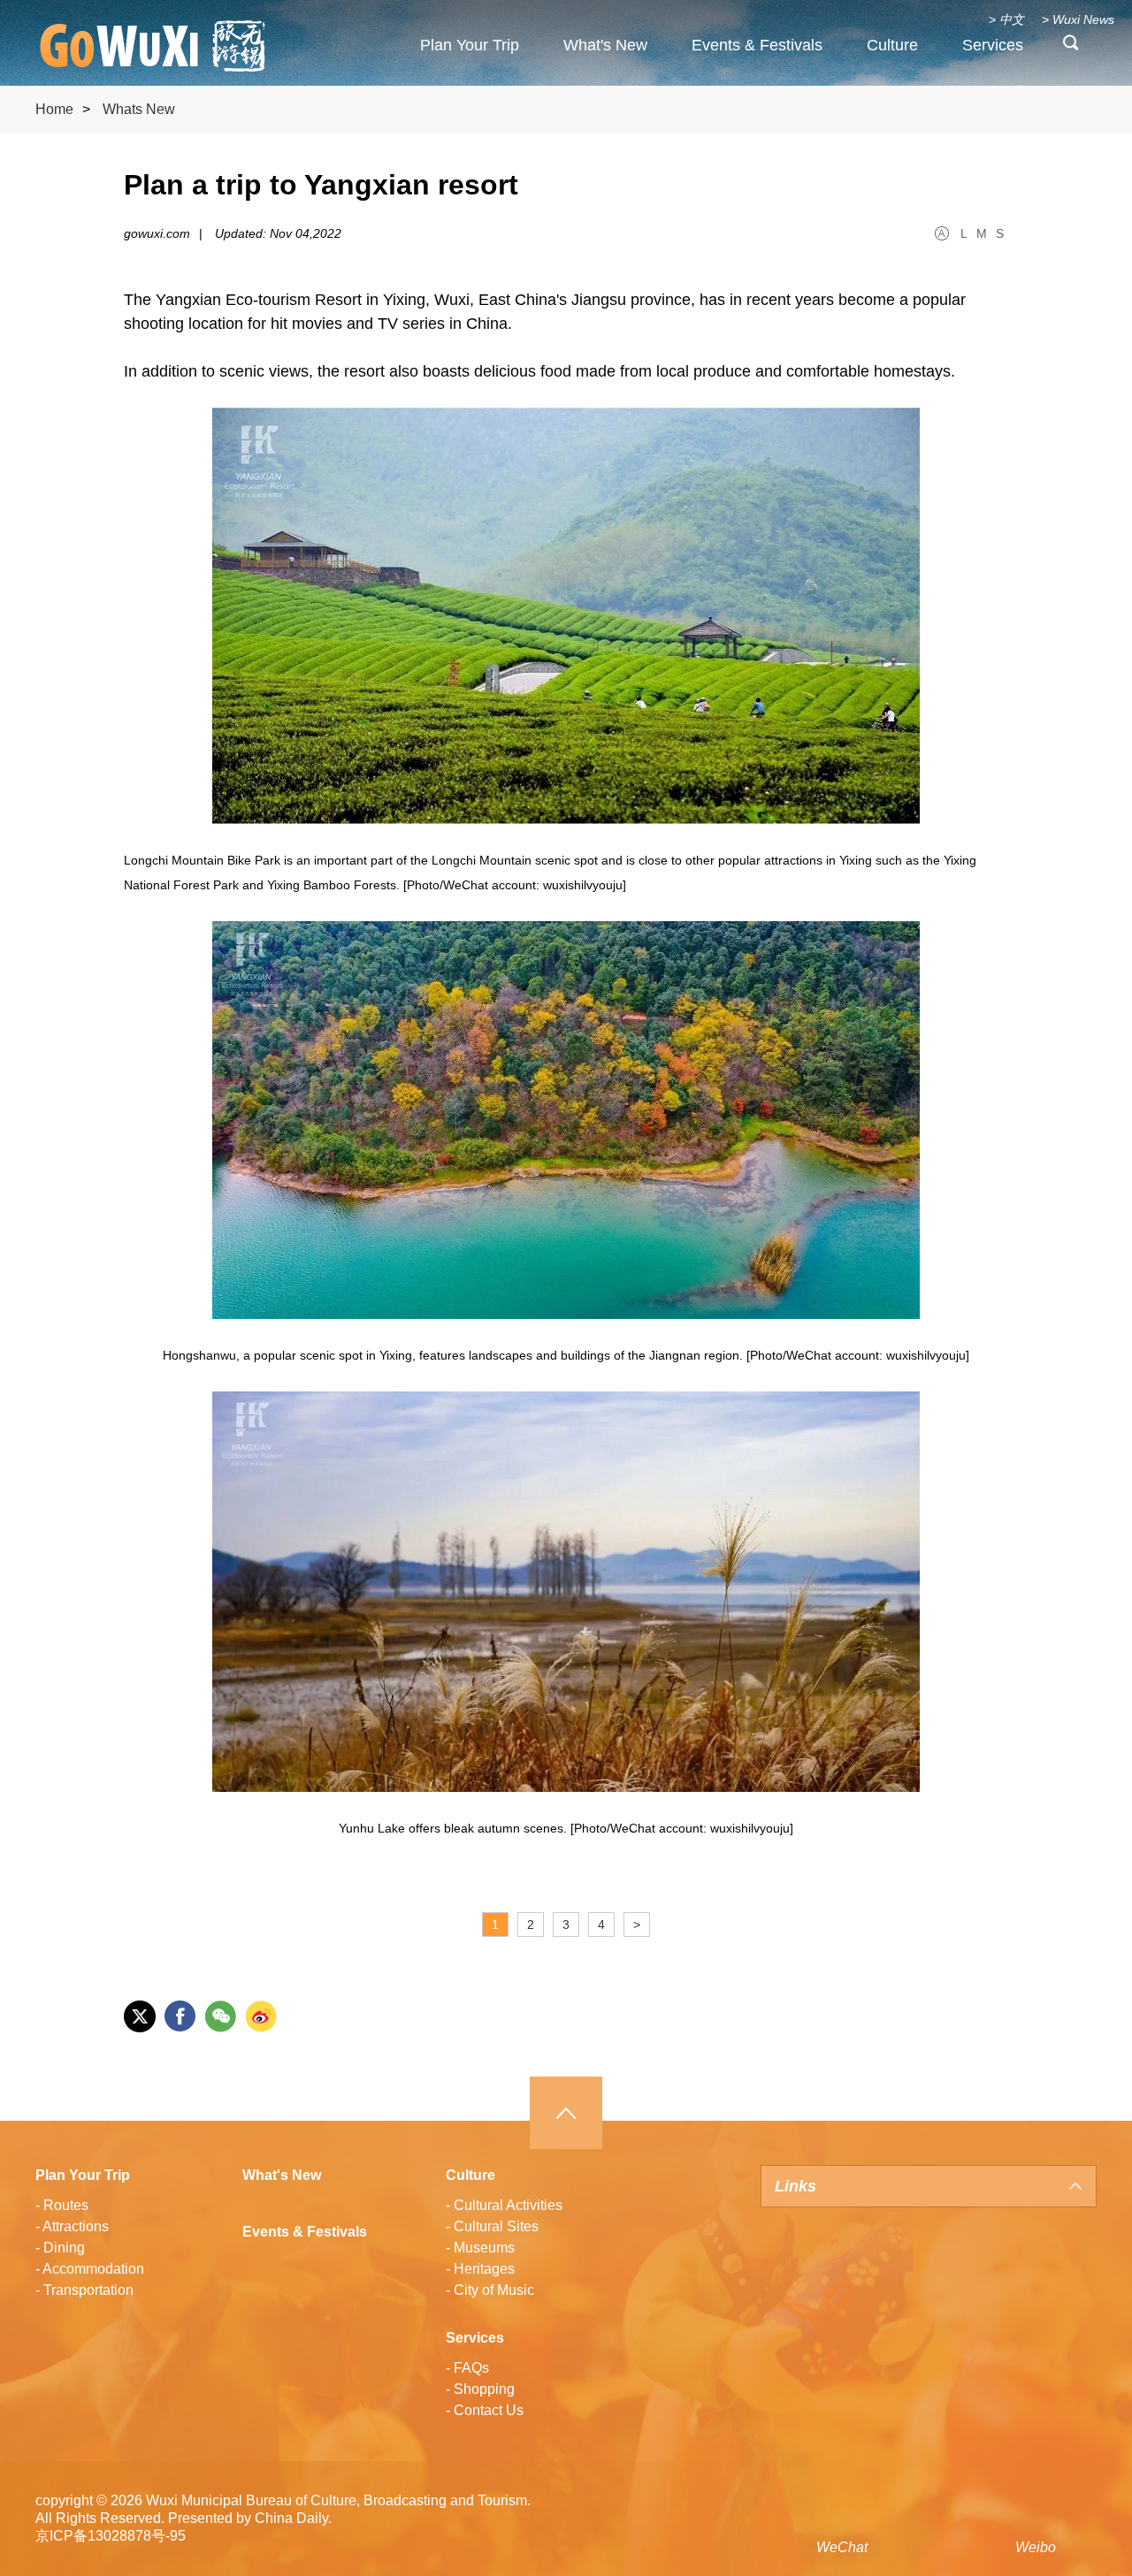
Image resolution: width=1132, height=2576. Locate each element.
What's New (605, 45)
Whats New (139, 109)
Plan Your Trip (470, 45)
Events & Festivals (757, 45)
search (1071, 47)
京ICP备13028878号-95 (111, 2536)
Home (54, 109)
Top (566, 2113)
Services (993, 45)
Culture (892, 45)
